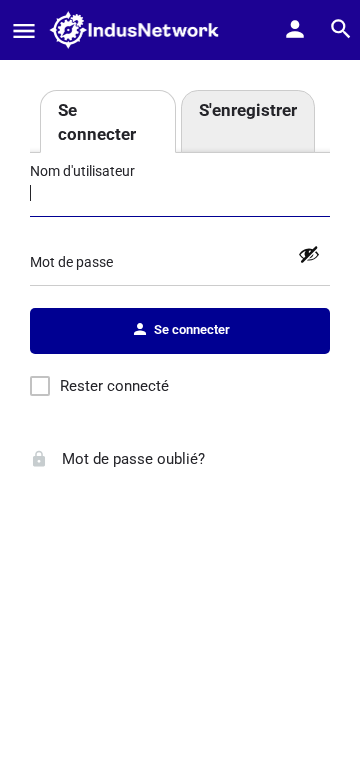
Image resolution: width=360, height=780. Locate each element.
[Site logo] (140, 30)
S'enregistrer (248, 110)
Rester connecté (114, 386)
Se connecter (97, 122)
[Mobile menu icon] (24, 30)
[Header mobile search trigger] (341, 29)
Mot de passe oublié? (131, 459)
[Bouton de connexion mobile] (295, 29)
